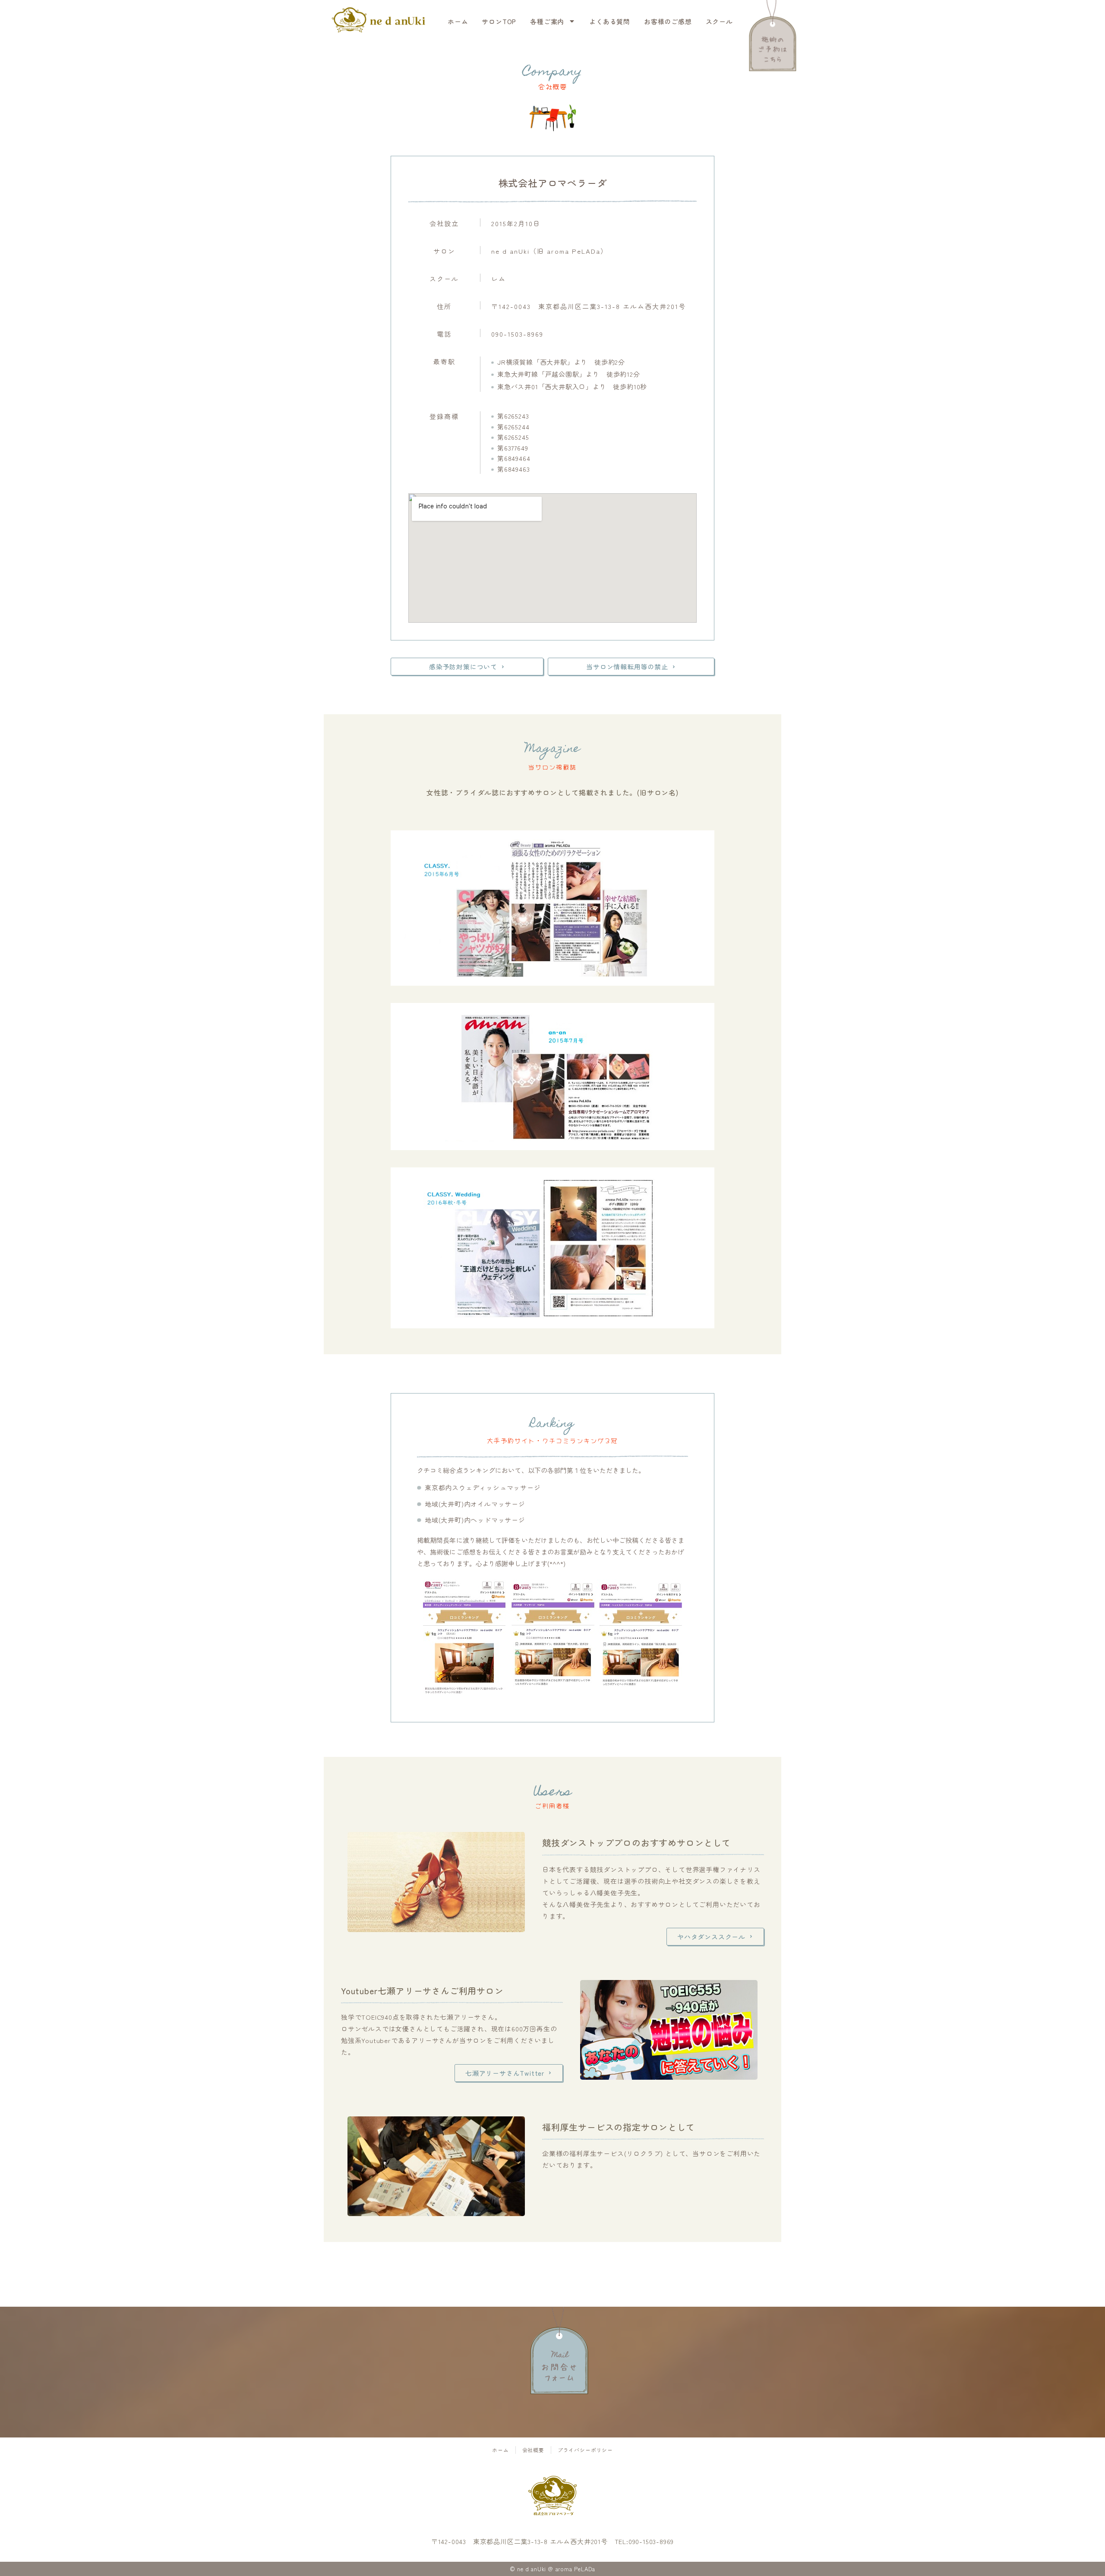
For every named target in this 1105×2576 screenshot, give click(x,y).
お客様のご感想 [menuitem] (668, 21)
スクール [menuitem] (719, 21)
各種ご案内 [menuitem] (547, 21)
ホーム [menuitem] (458, 21)
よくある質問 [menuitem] (610, 21)
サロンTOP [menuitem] (499, 21)
